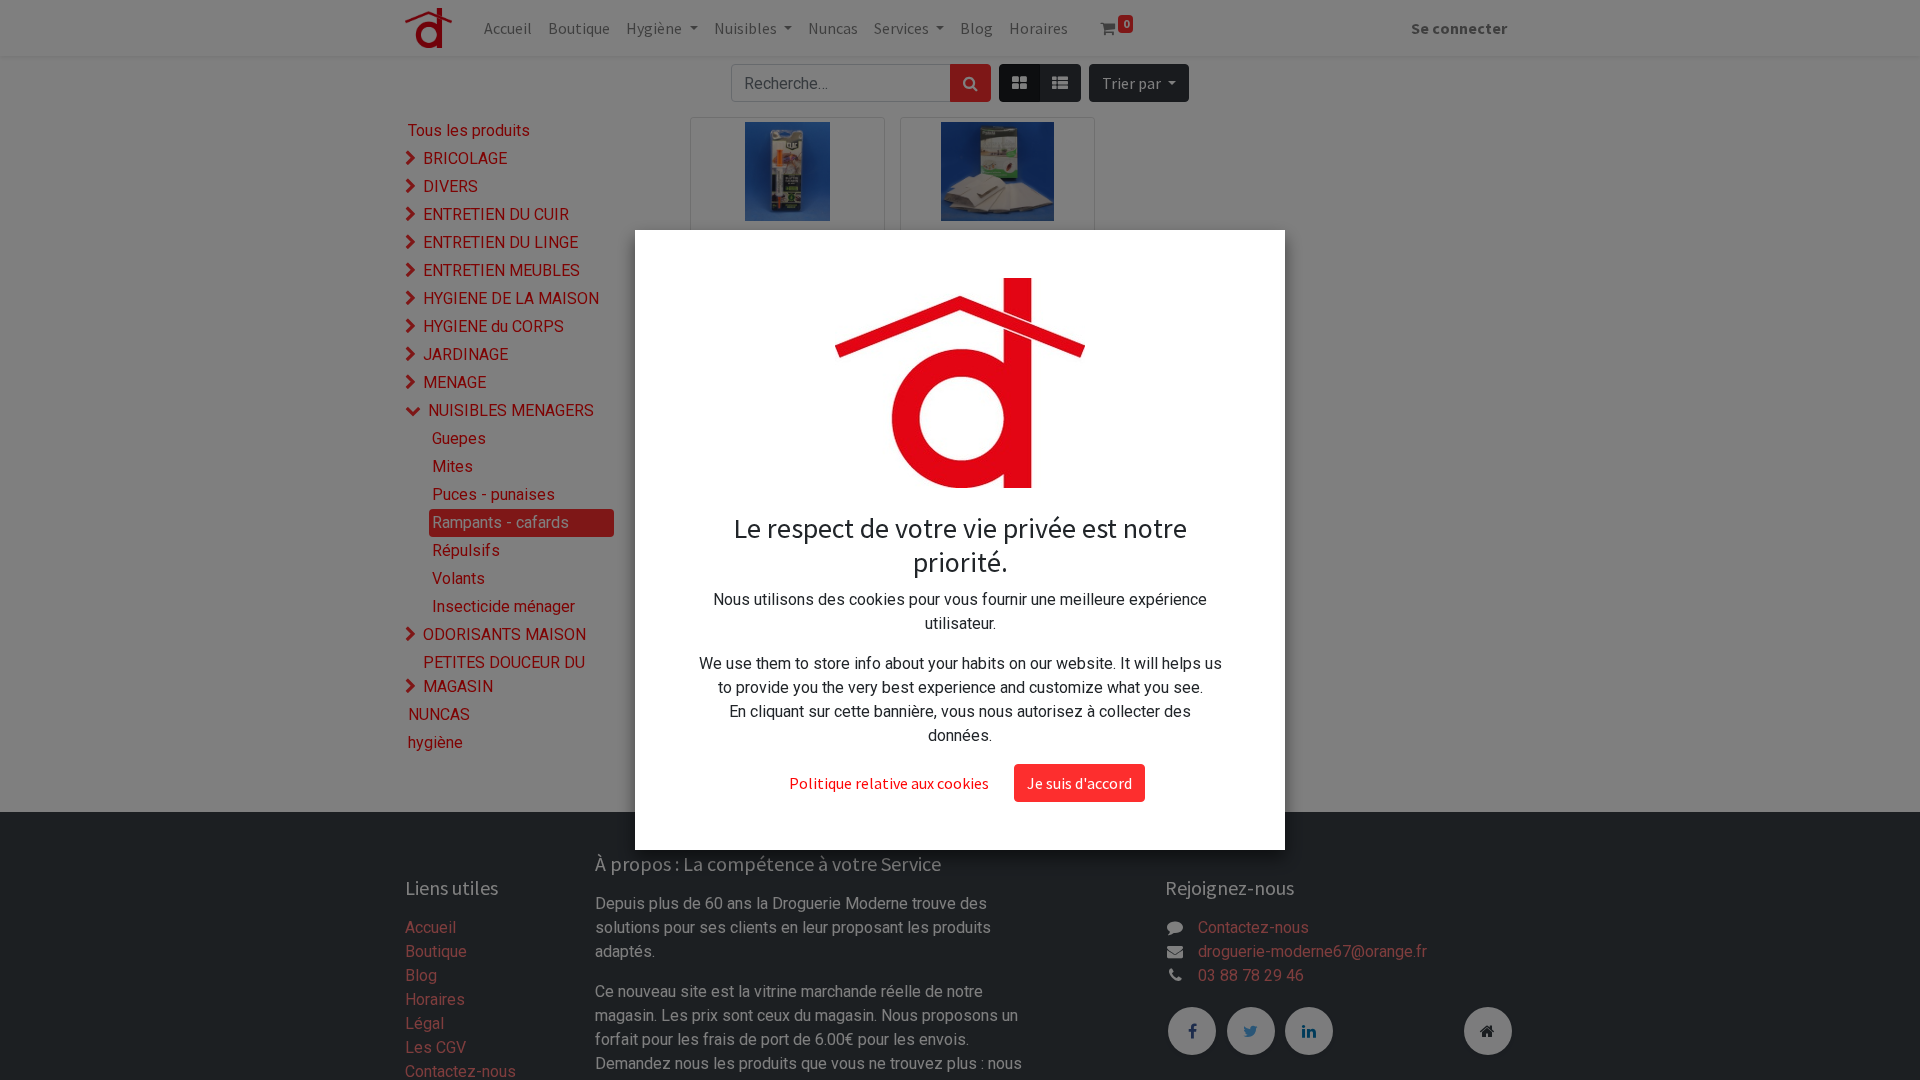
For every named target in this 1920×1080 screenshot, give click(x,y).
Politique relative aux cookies (889, 783)
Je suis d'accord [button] (1079, 783)
